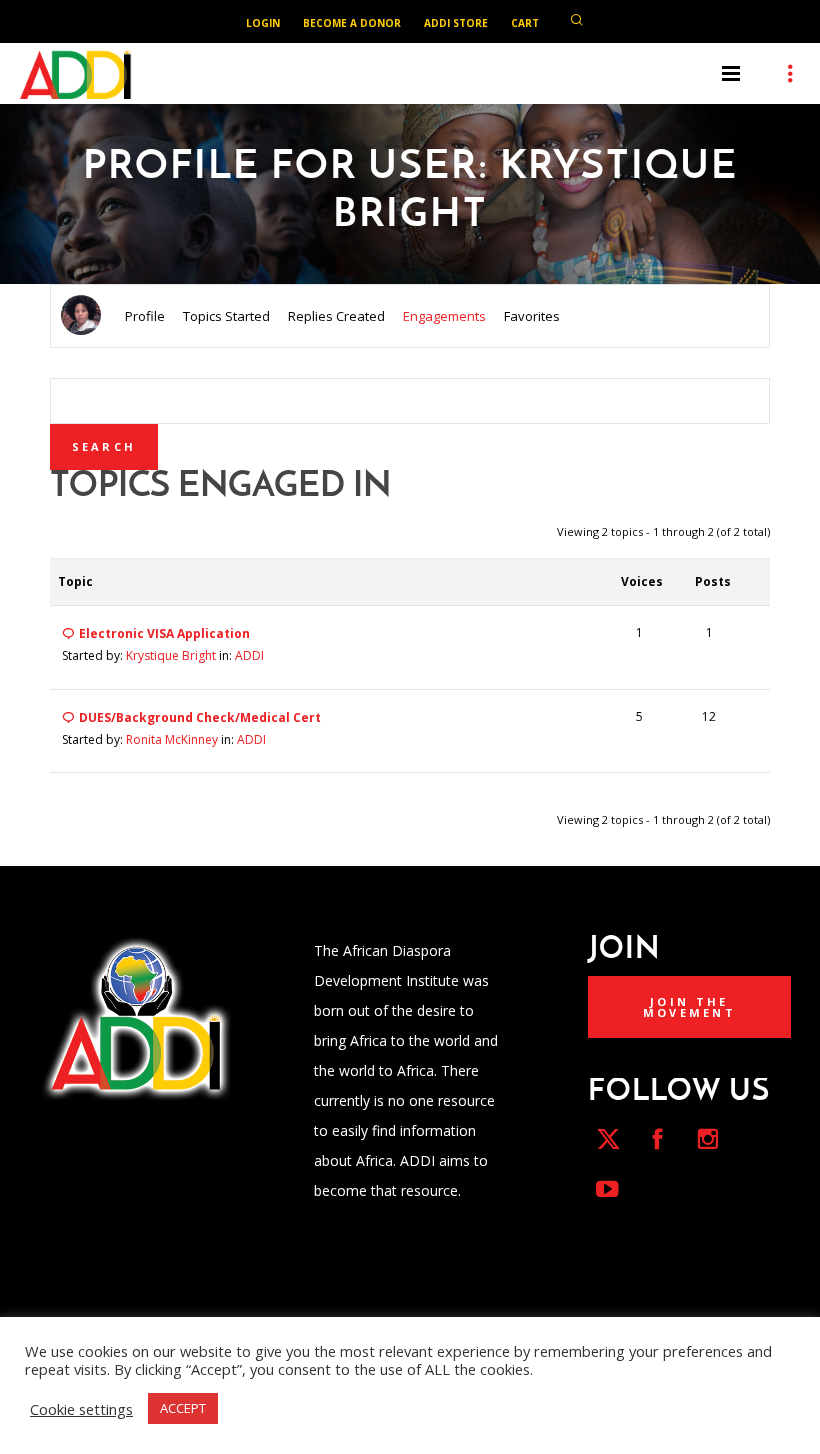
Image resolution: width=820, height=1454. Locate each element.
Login (263, 23)
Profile (145, 316)
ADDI (249, 655)
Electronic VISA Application (164, 633)
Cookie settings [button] (81, 1409)
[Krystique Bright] (81, 313)
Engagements (444, 316)
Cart (525, 23)
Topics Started (226, 316)
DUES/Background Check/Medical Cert (200, 717)
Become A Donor (352, 23)
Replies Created (336, 316)
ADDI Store (456, 23)
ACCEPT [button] (183, 1408)
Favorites (532, 316)
